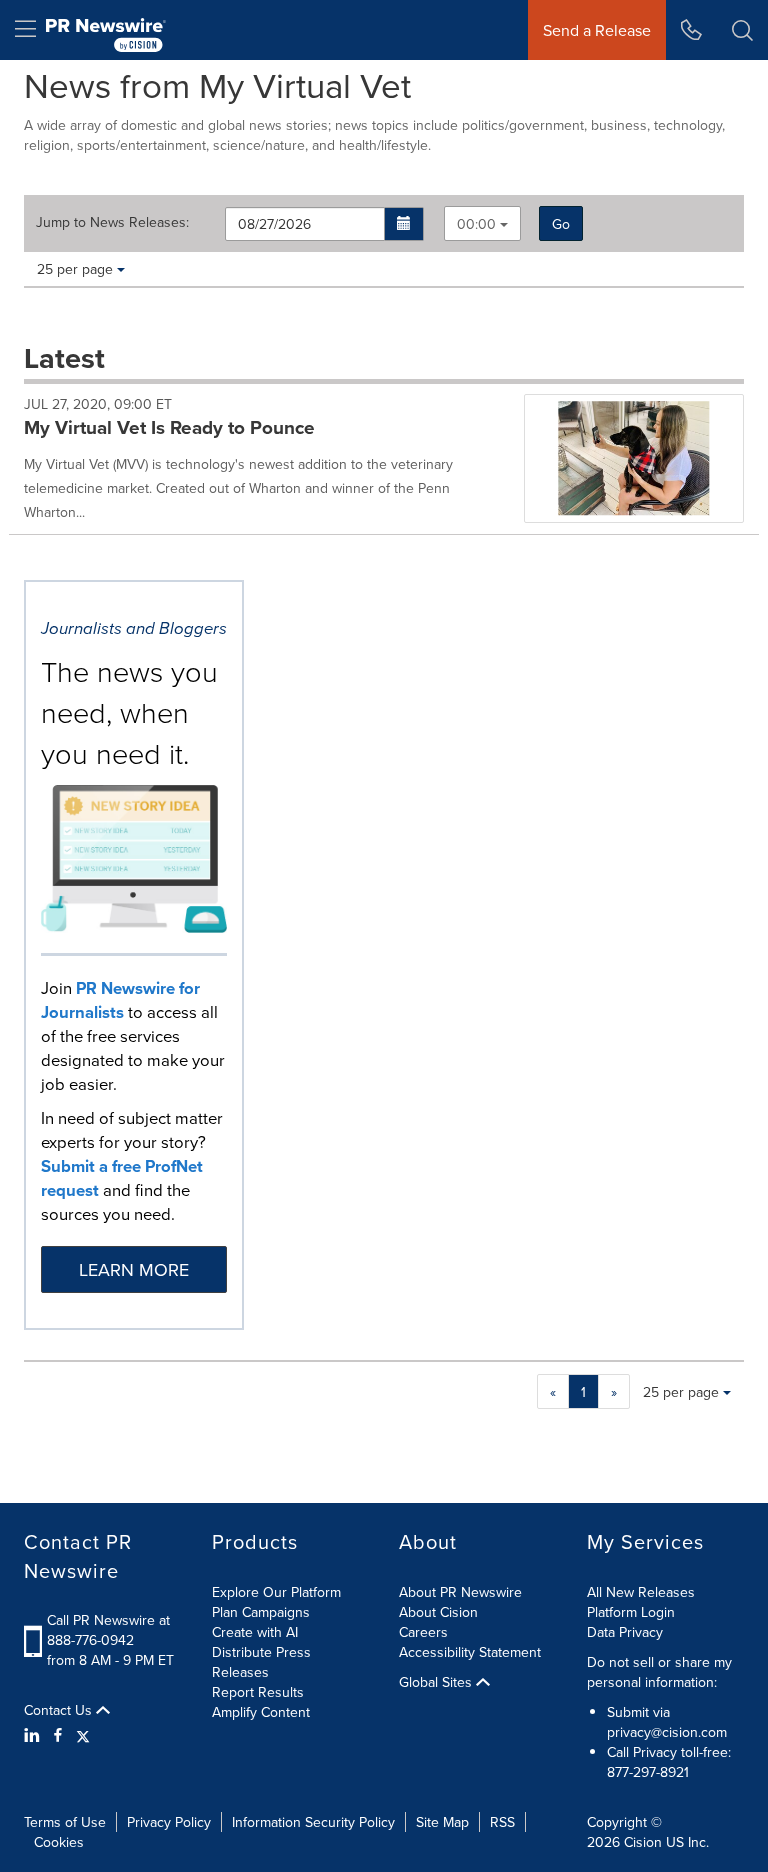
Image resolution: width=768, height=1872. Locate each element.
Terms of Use (65, 1822)
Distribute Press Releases (261, 1662)
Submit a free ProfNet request (122, 1178)
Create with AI (255, 1632)
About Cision (438, 1612)
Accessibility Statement (470, 1652)
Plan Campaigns (261, 1612)
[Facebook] (58, 1735)
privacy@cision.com (667, 1732)
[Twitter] (83, 1735)
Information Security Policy (313, 1822)
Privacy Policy (169, 1822)
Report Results (258, 1692)
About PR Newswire (460, 1592)
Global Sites (437, 1682)
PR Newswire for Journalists (120, 1000)
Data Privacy (625, 1632)
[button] (404, 224)
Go (561, 224)
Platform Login (631, 1612)
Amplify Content (261, 1712)
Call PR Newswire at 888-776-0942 (108, 1630)
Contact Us (60, 1710)
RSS (502, 1822)
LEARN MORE (134, 1269)
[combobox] (482, 223)
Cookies (59, 1842)
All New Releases (641, 1592)
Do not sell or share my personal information (659, 1672)
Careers (423, 1632)
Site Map (442, 1822)
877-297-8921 (648, 1772)
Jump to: (112, 222)
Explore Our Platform (276, 1592)
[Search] (742, 30)
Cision (643, 1842)
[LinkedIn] (34, 1735)
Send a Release (597, 30)
